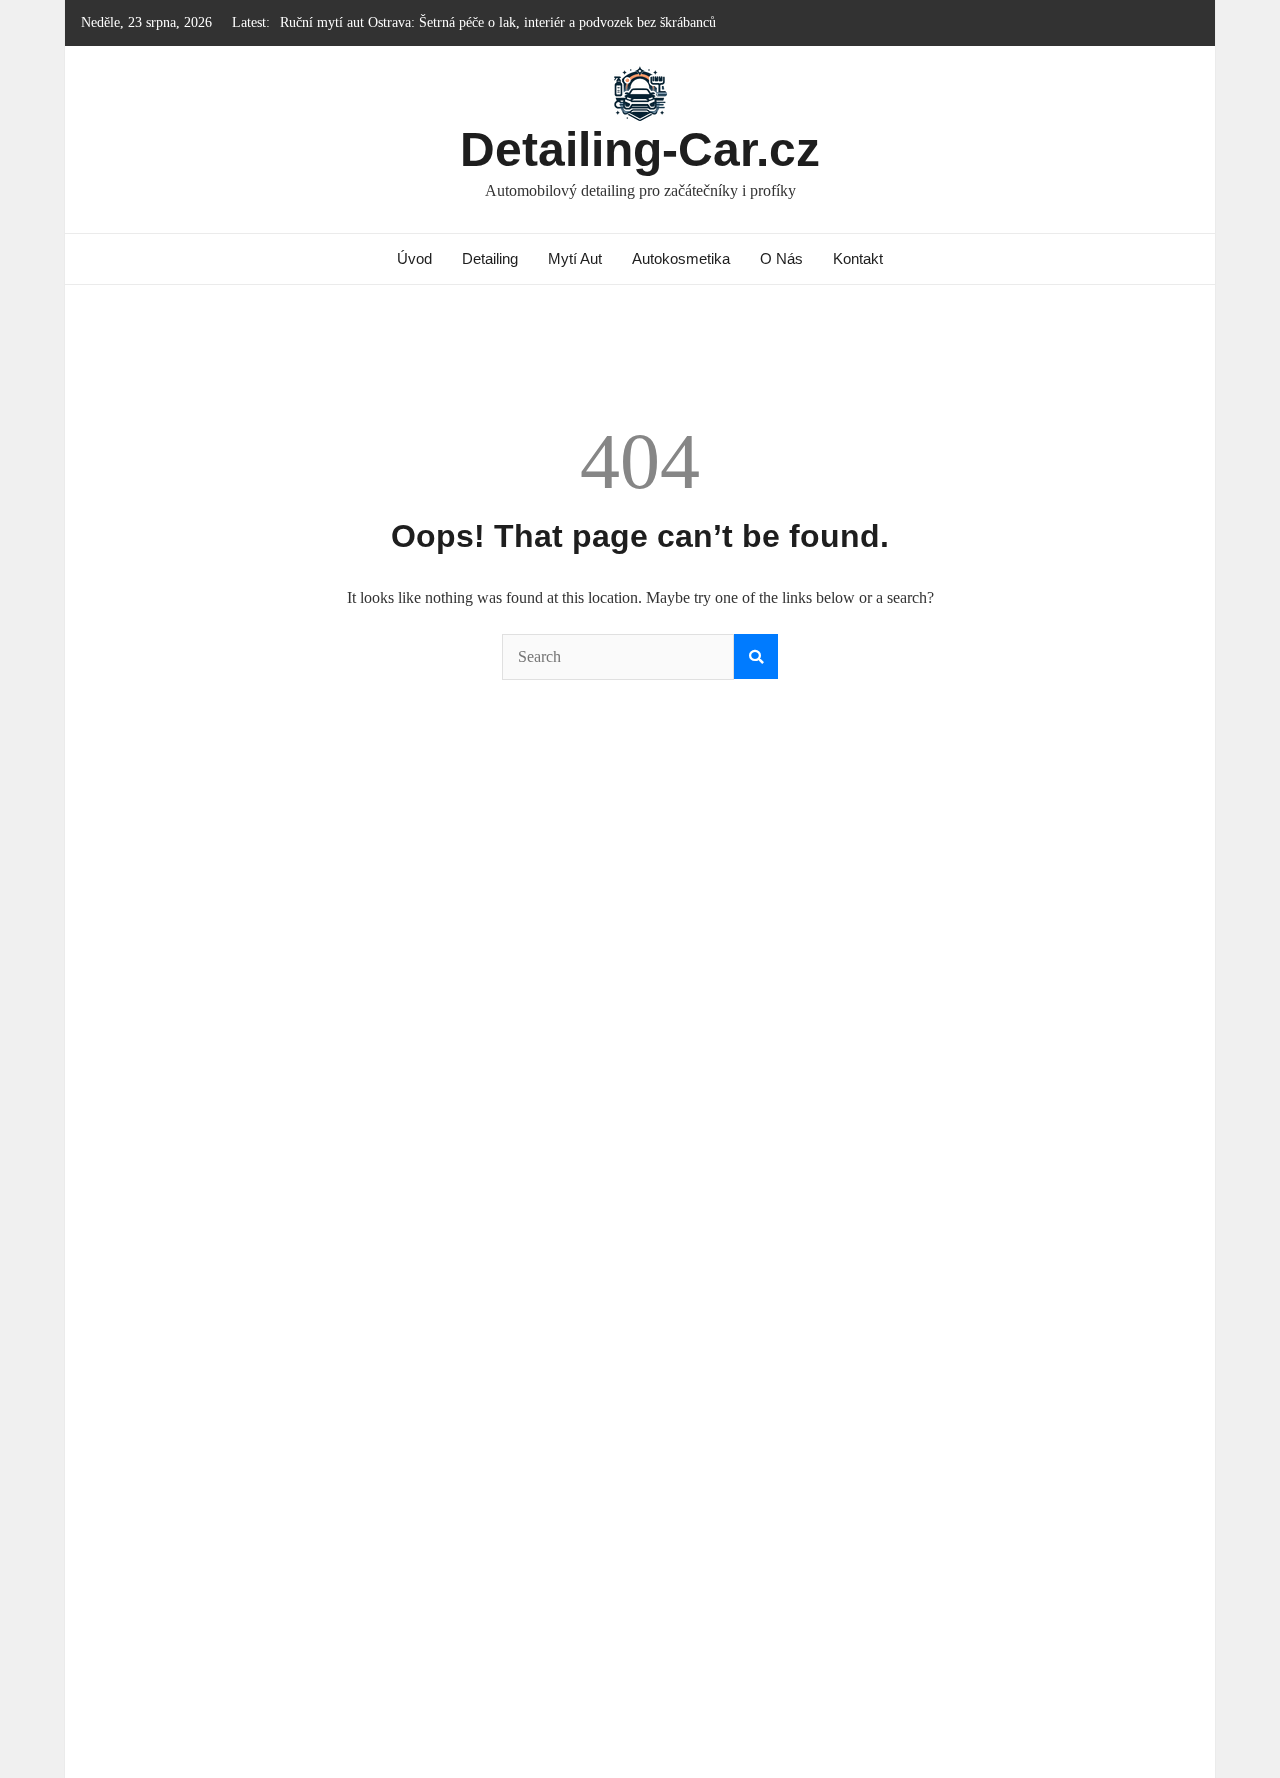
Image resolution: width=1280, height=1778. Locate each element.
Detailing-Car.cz (640, 149)
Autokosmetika (681, 258)
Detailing (490, 258)
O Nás (781, 258)
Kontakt (858, 258)
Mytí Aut (575, 258)
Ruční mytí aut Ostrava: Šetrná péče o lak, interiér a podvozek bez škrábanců (498, 22)
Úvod (414, 258)
